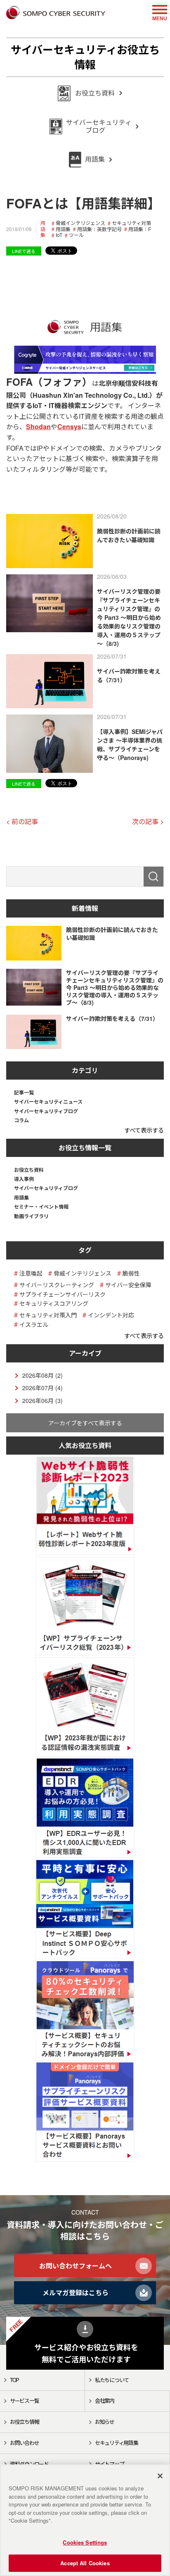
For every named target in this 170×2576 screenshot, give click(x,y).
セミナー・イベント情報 (41, 1207)
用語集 (43, 229)
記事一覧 (24, 1092)
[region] (85, 2520)
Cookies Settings (85, 2542)
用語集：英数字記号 (99, 229)
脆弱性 (131, 1273)
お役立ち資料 (29, 1170)
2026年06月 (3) (42, 1400)
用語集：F (140, 229)
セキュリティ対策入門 (48, 1315)
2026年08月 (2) (42, 1375)
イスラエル (34, 1325)
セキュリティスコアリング (54, 1304)
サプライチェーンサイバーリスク (63, 1294)
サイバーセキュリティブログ (46, 1111)
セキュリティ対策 (131, 223)
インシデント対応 (111, 1315)
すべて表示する (144, 1130)
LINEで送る (24, 251)
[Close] (160, 2476)
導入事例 (24, 1179)
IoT (59, 235)
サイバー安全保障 (128, 1285)
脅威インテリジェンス (80, 223)
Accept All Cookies (85, 2563)
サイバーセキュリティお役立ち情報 (85, 57)
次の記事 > (148, 821)
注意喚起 (31, 1273)
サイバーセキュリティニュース (48, 1102)
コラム (21, 1120)
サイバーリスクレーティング (57, 1285)
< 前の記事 (22, 821)
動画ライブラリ (31, 1216)
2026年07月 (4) (42, 1388)
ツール (76, 235)
